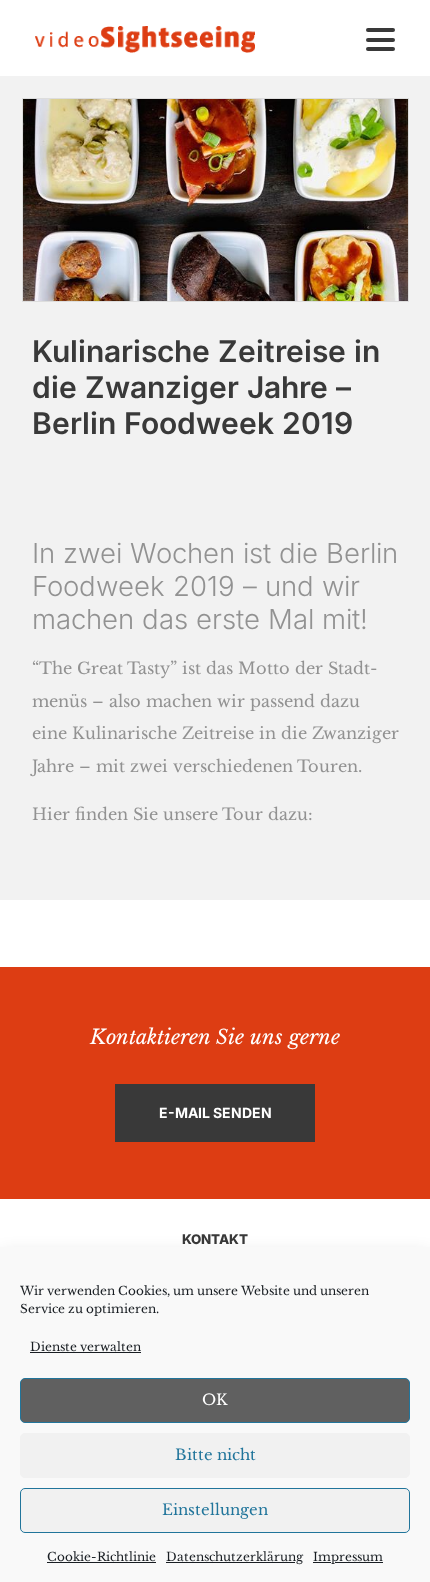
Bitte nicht (215, 1454)
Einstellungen (215, 1509)
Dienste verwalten (85, 1346)
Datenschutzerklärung (234, 1556)
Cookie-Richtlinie (101, 1556)
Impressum (348, 1556)
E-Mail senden (215, 1112)
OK (215, 1399)
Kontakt (215, 1239)
